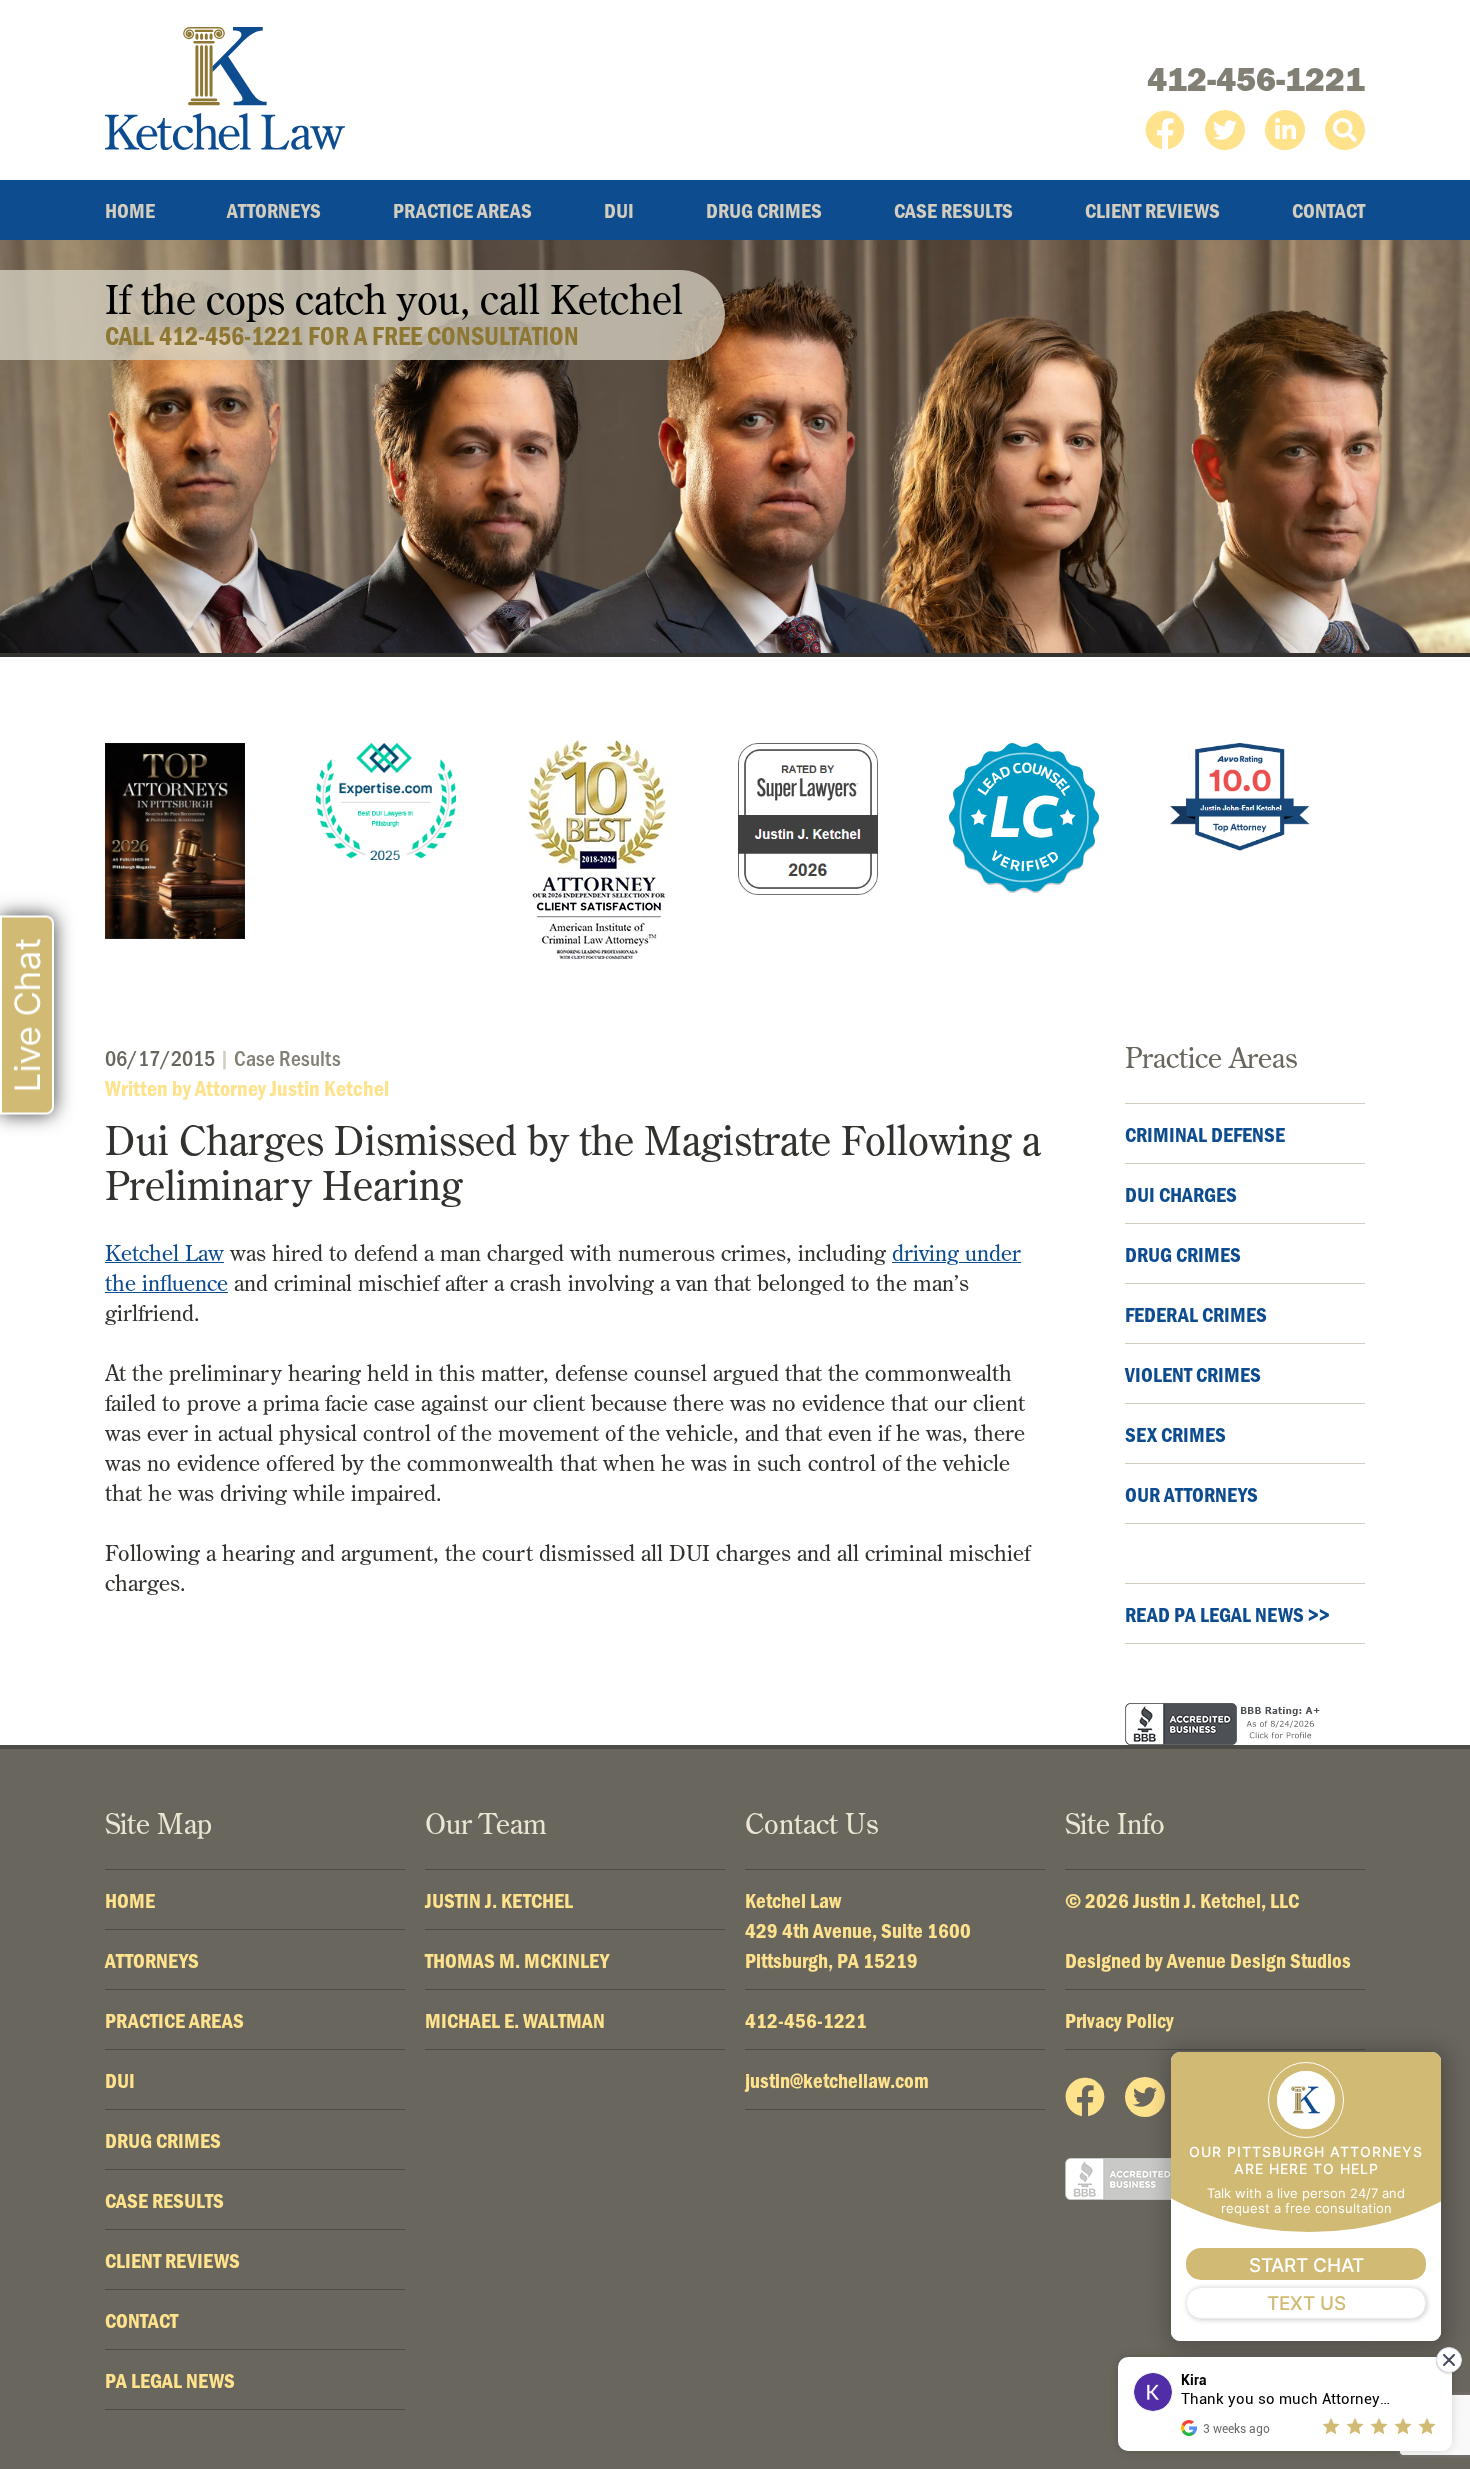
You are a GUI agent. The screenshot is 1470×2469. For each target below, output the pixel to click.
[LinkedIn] (1285, 130)
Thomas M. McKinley (517, 1960)
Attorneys (274, 210)
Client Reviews (1152, 210)
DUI (619, 210)
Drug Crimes (764, 210)
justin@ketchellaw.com (837, 2080)
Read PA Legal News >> (1227, 1614)
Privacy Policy (1119, 2020)
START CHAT (1306, 2265)
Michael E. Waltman (515, 2020)
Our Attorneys (1191, 1494)
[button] (1345, 130)
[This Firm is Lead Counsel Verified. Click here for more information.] (1024, 817)
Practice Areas (462, 210)
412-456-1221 (1256, 79)
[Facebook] (1165, 130)
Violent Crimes (1193, 1374)
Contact (1328, 210)
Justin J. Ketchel (499, 1900)
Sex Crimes (1175, 1434)
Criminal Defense (1205, 1134)
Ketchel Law (164, 1253)
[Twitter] (1225, 130)
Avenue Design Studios (1259, 1960)
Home (130, 210)
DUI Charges (1181, 1194)
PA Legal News (170, 2380)
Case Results (953, 210)
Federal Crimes (1196, 1314)
